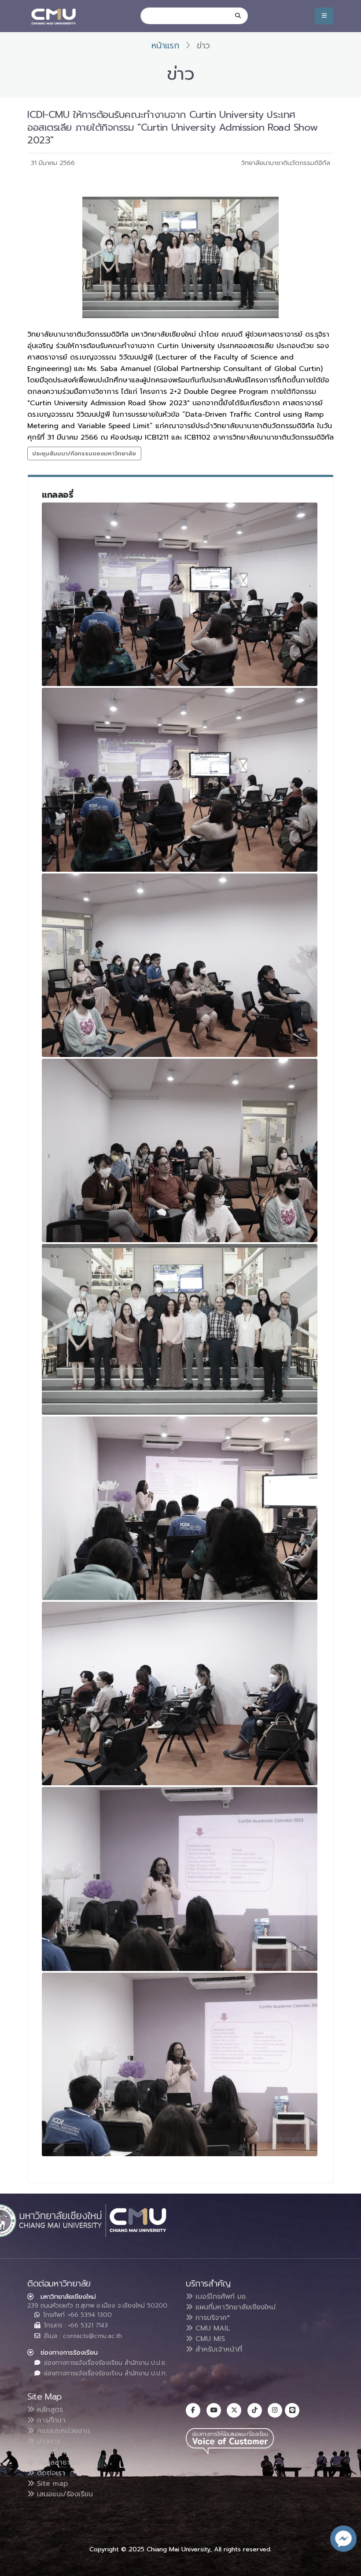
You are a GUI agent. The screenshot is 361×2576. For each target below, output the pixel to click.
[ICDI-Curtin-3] (180, 965)
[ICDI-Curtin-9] (180, 2064)
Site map (51, 2484)
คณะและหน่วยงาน (62, 2431)
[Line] (292, 2410)
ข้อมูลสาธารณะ (58, 2462)
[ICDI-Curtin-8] (180, 1879)
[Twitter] (234, 2410)
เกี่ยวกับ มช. (54, 2452)
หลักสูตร (49, 2410)
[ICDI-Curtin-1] (180, 594)
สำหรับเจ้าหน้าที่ (217, 2349)
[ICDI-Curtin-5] (180, 1329)
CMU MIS (209, 2339)
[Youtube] (214, 2410)
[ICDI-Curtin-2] (180, 780)
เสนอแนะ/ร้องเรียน (64, 2494)
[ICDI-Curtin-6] (180, 1508)
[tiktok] (255, 2410)
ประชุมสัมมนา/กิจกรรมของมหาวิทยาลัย (84, 453)
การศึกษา (50, 2420)
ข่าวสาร (47, 2441)
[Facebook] (193, 2410)
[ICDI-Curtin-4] (180, 1150)
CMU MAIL (212, 2328)
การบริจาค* (212, 2318)
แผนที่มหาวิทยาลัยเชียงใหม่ (234, 2307)
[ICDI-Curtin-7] (180, 1693)
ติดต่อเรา (50, 2473)
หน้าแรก (165, 46)
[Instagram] (275, 2410)
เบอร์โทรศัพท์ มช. (220, 2297)
